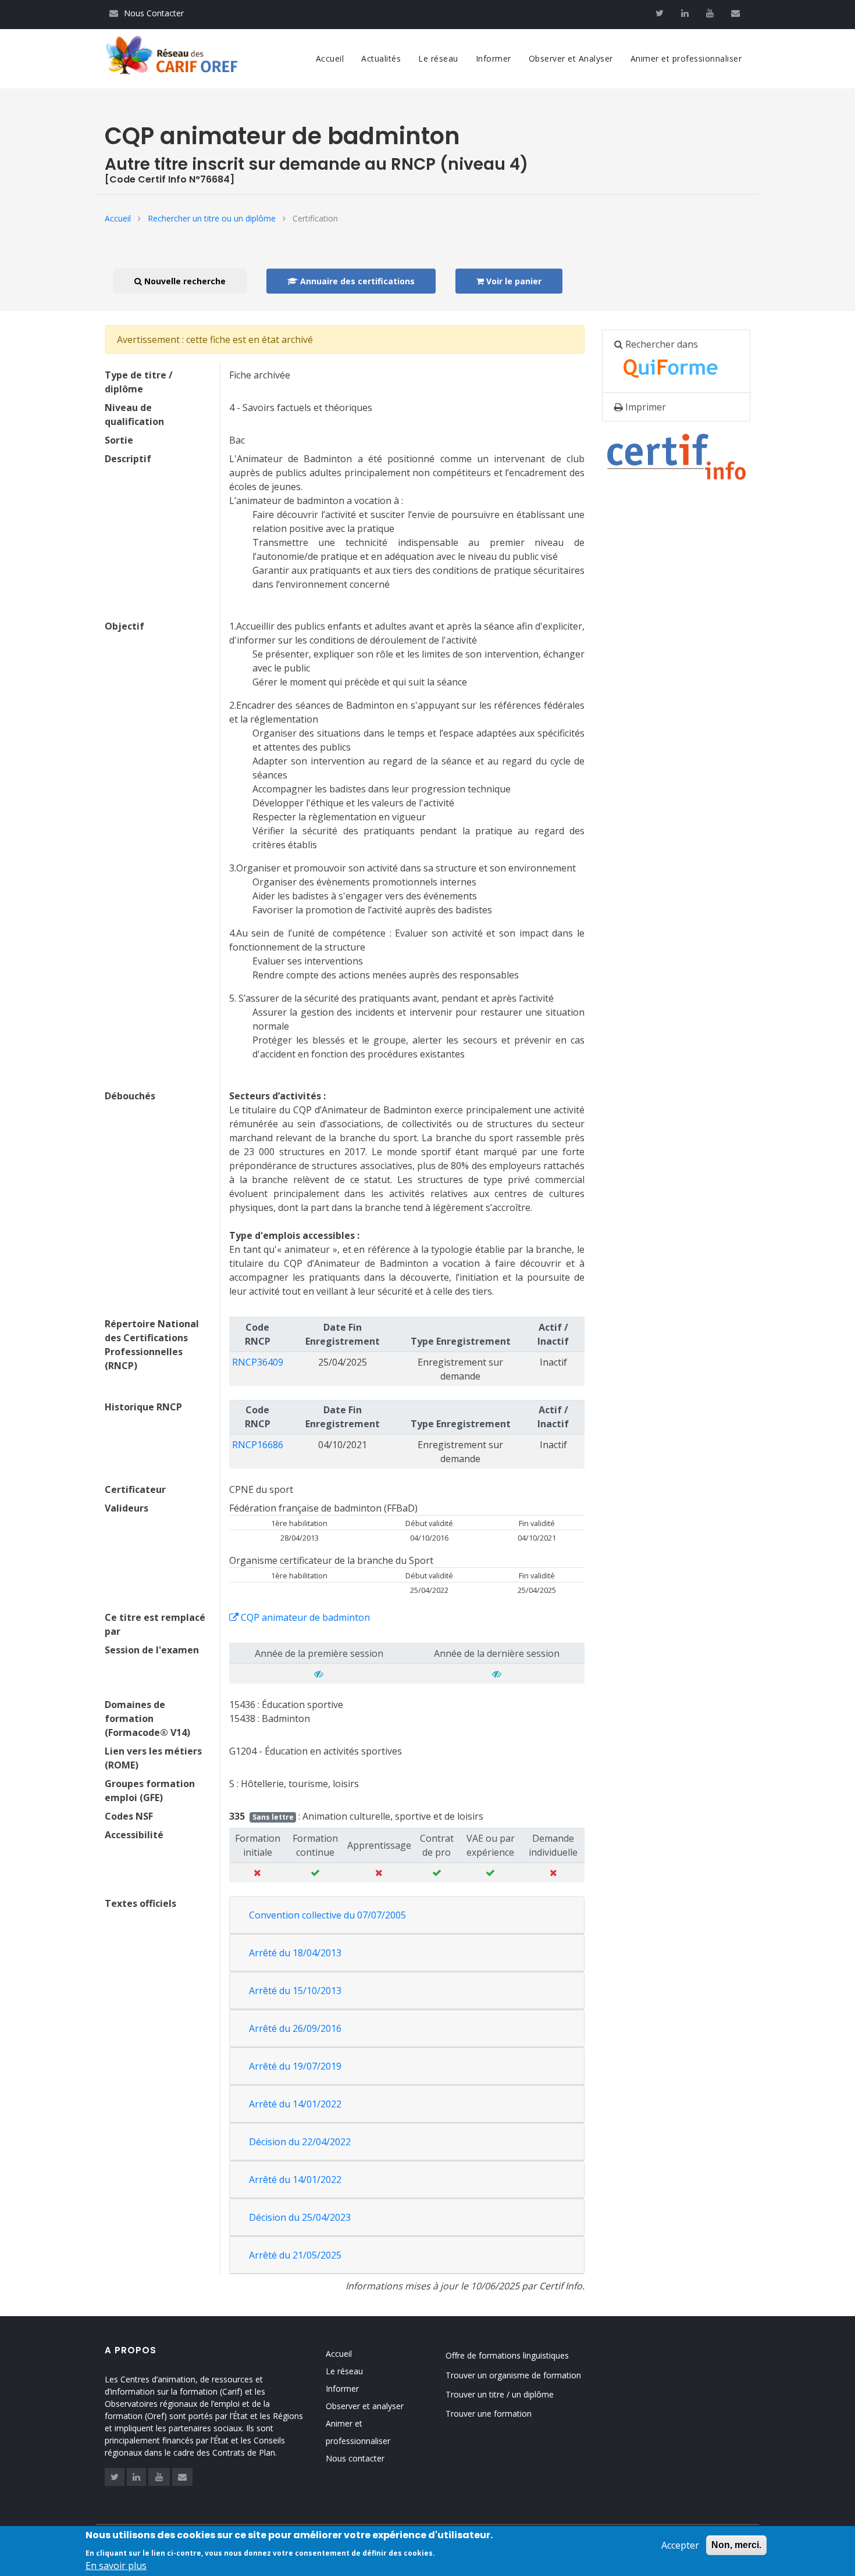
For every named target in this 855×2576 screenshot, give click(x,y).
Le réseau (438, 58)
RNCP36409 (258, 1362)
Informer (494, 58)
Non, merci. (736, 2545)
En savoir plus (116, 2566)
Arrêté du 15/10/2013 (295, 1991)
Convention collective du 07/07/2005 (327, 1915)
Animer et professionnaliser (686, 58)
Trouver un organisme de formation (513, 2375)
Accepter (680, 2545)
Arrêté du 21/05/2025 (295, 2255)
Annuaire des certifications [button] (356, 281)
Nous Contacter (147, 13)
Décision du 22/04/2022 (300, 2142)
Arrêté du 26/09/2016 (295, 2028)
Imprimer (644, 407)
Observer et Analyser (571, 58)
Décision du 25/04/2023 (300, 2217)
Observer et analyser (365, 2406)
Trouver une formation (489, 2414)
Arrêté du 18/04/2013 (295, 1953)
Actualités (381, 58)
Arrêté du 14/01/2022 (295, 2104)
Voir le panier (513, 281)
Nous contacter (355, 2458)
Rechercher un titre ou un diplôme (212, 218)
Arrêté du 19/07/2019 (295, 2066)
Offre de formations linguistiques (507, 2355)
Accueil (330, 58)
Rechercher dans (660, 344)
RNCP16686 (258, 1445)
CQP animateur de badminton (304, 1617)
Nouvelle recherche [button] (184, 281)
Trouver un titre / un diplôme (500, 2394)
